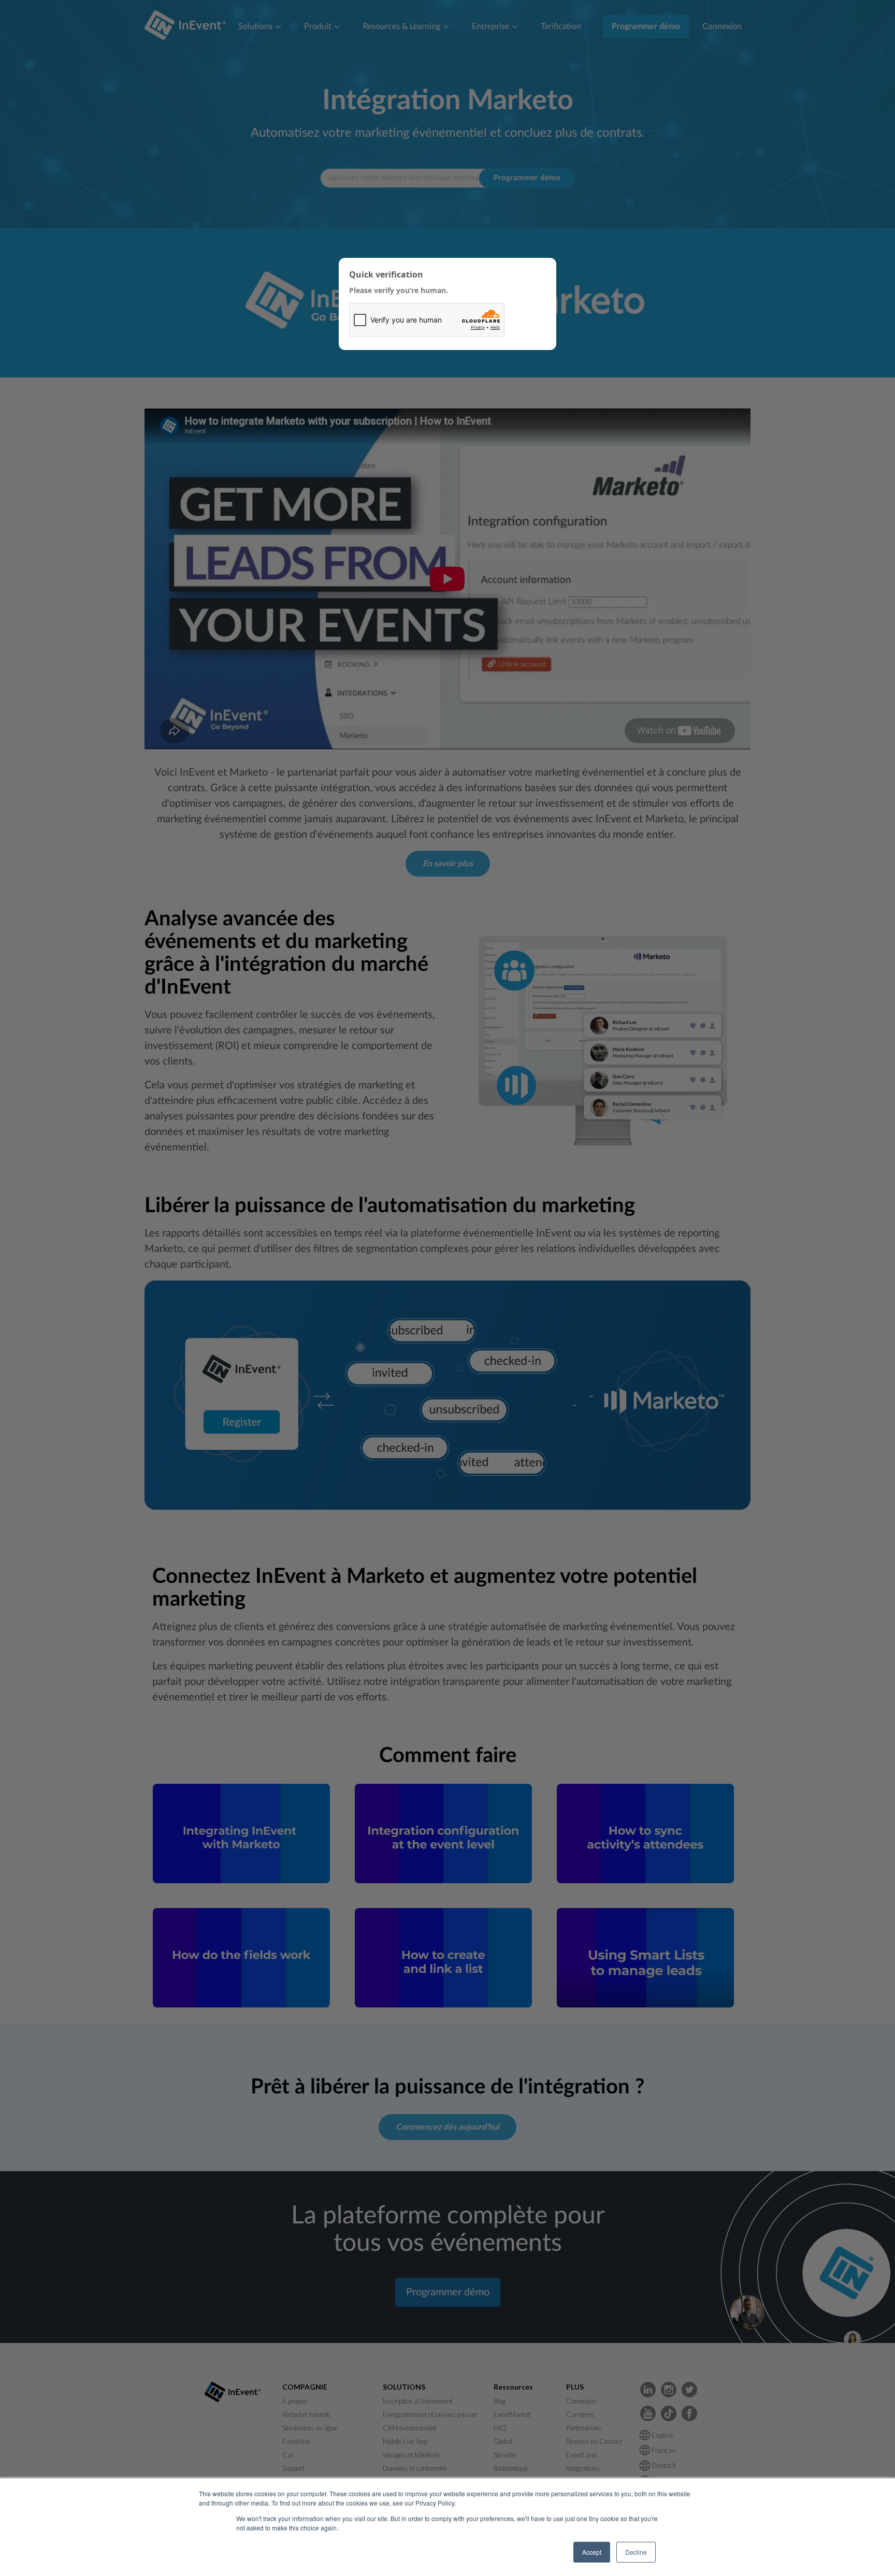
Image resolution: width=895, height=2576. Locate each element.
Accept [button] (592, 2552)
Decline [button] (636, 2552)
